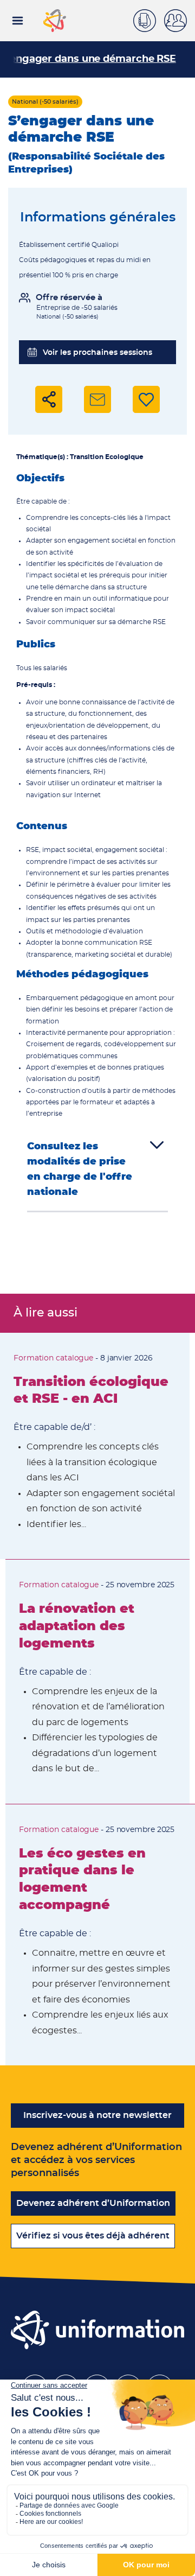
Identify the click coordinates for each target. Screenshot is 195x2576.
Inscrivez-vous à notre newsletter (97, 2115)
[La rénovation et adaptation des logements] (97, 1681)
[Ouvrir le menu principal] (18, 21)
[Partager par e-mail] (97, 399)
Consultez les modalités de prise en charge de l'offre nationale (80, 1169)
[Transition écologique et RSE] (95, 1446)
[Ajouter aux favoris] (146, 399)
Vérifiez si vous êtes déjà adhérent (93, 2236)
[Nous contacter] (149, 19)
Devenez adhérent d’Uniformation (93, 2203)
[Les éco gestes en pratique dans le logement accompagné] (100, 1935)
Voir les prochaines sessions (97, 353)
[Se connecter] (180, 21)
